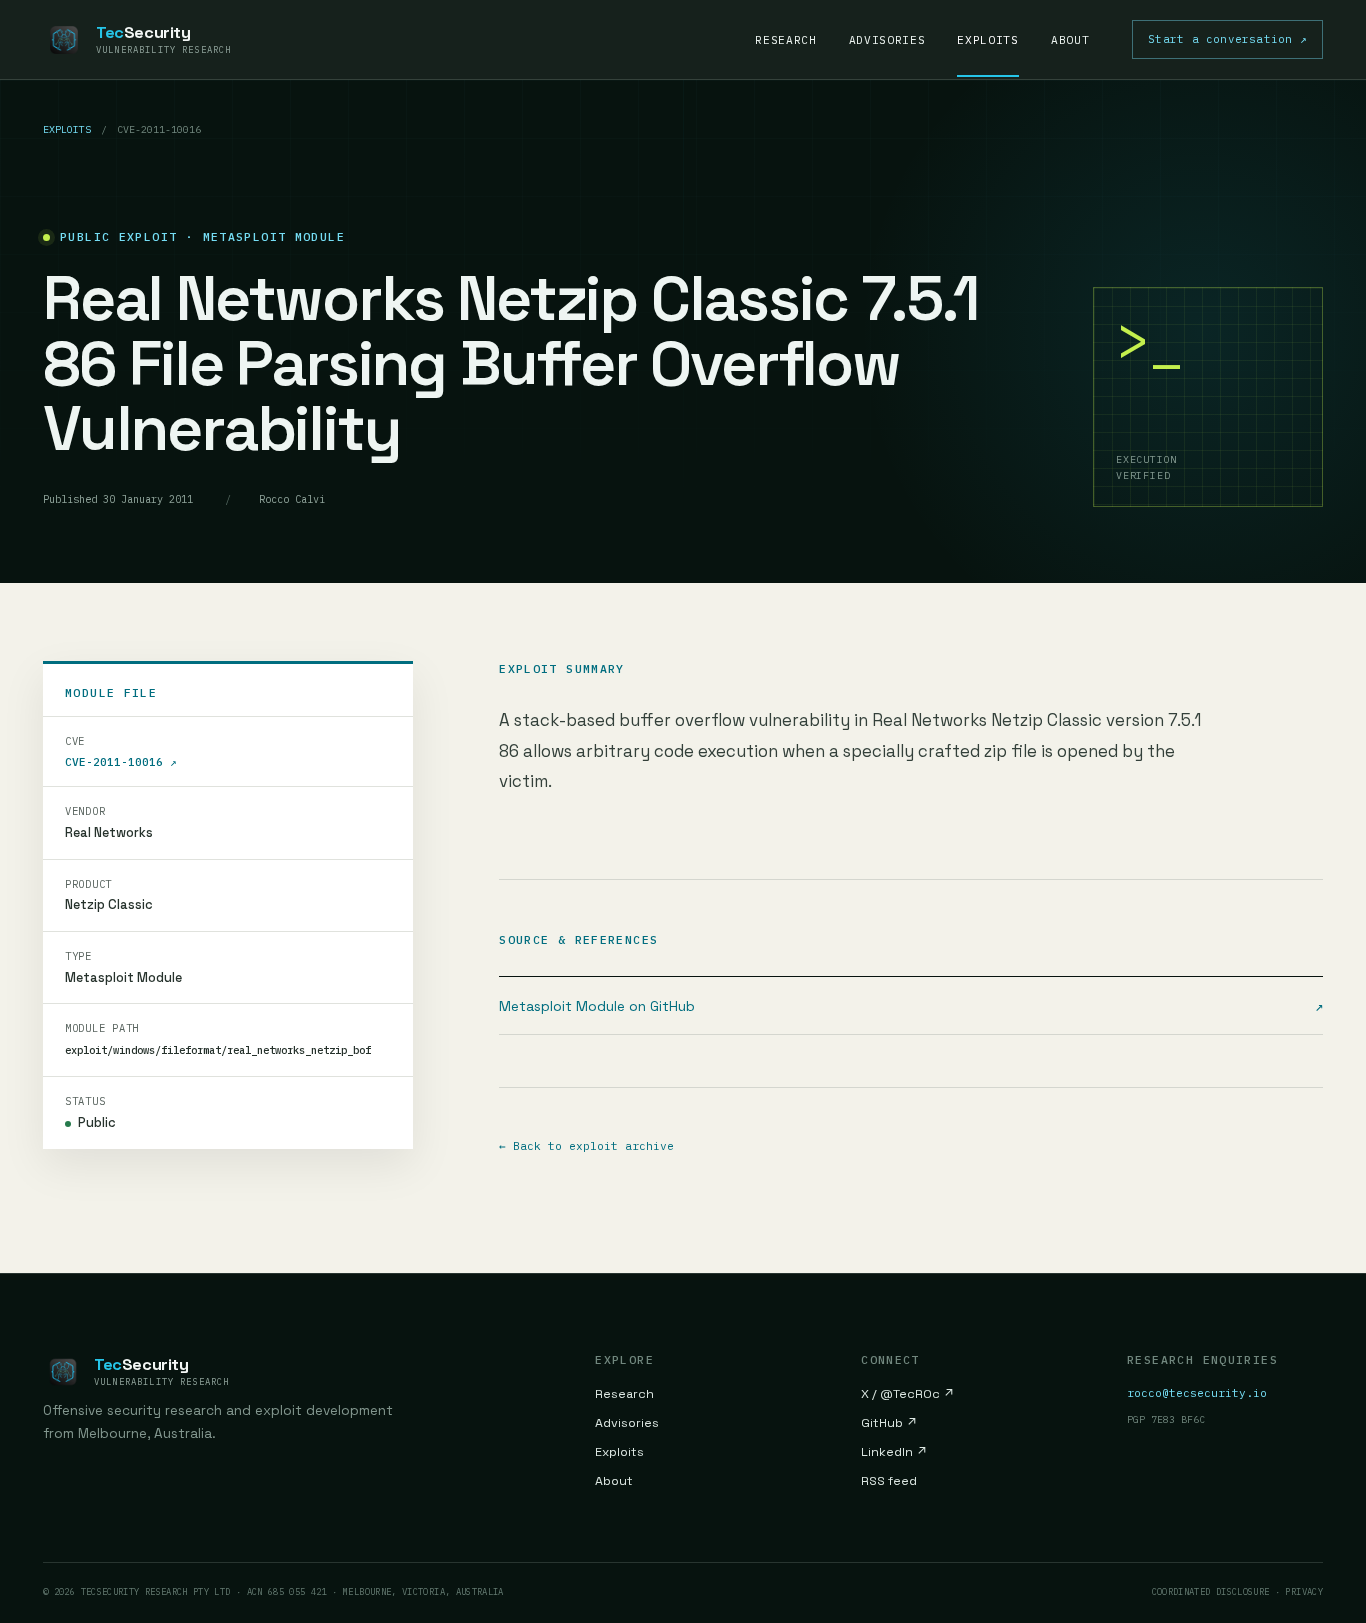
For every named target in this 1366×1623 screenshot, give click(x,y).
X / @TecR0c (908, 1394)
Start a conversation (1227, 39)
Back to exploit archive (586, 1146)
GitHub (889, 1423)
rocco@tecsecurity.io (1197, 1393)
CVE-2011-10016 (121, 762)
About (1070, 40)
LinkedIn (894, 1452)
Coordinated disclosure (1211, 1591)
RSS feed (889, 1481)
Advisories (887, 40)
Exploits (987, 40)
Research (785, 40)
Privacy (1304, 1591)
